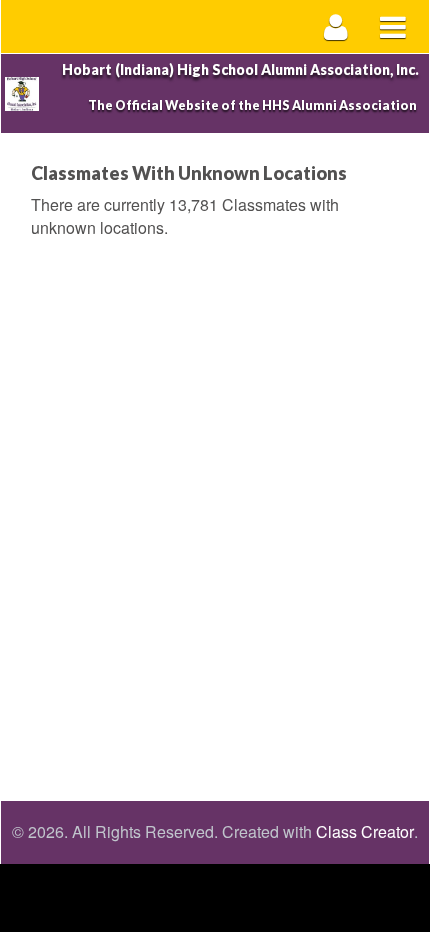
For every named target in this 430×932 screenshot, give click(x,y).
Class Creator (365, 832)
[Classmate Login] (336, 26)
